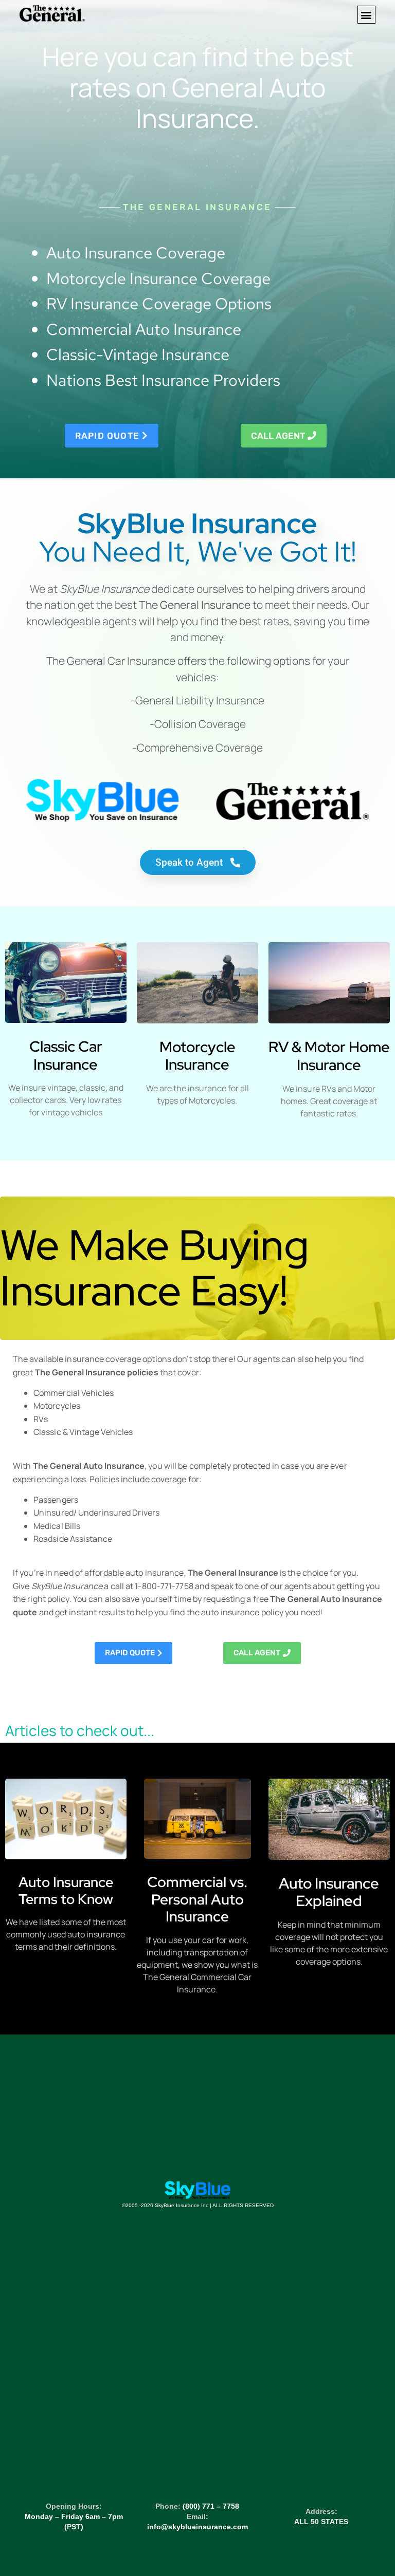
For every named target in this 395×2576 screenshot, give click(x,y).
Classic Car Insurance (66, 1055)
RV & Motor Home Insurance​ (329, 1056)
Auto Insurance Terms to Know (66, 1890)
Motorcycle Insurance (197, 1056)
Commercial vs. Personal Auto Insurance (197, 1899)
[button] (366, 15)
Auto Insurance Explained (329, 1892)
